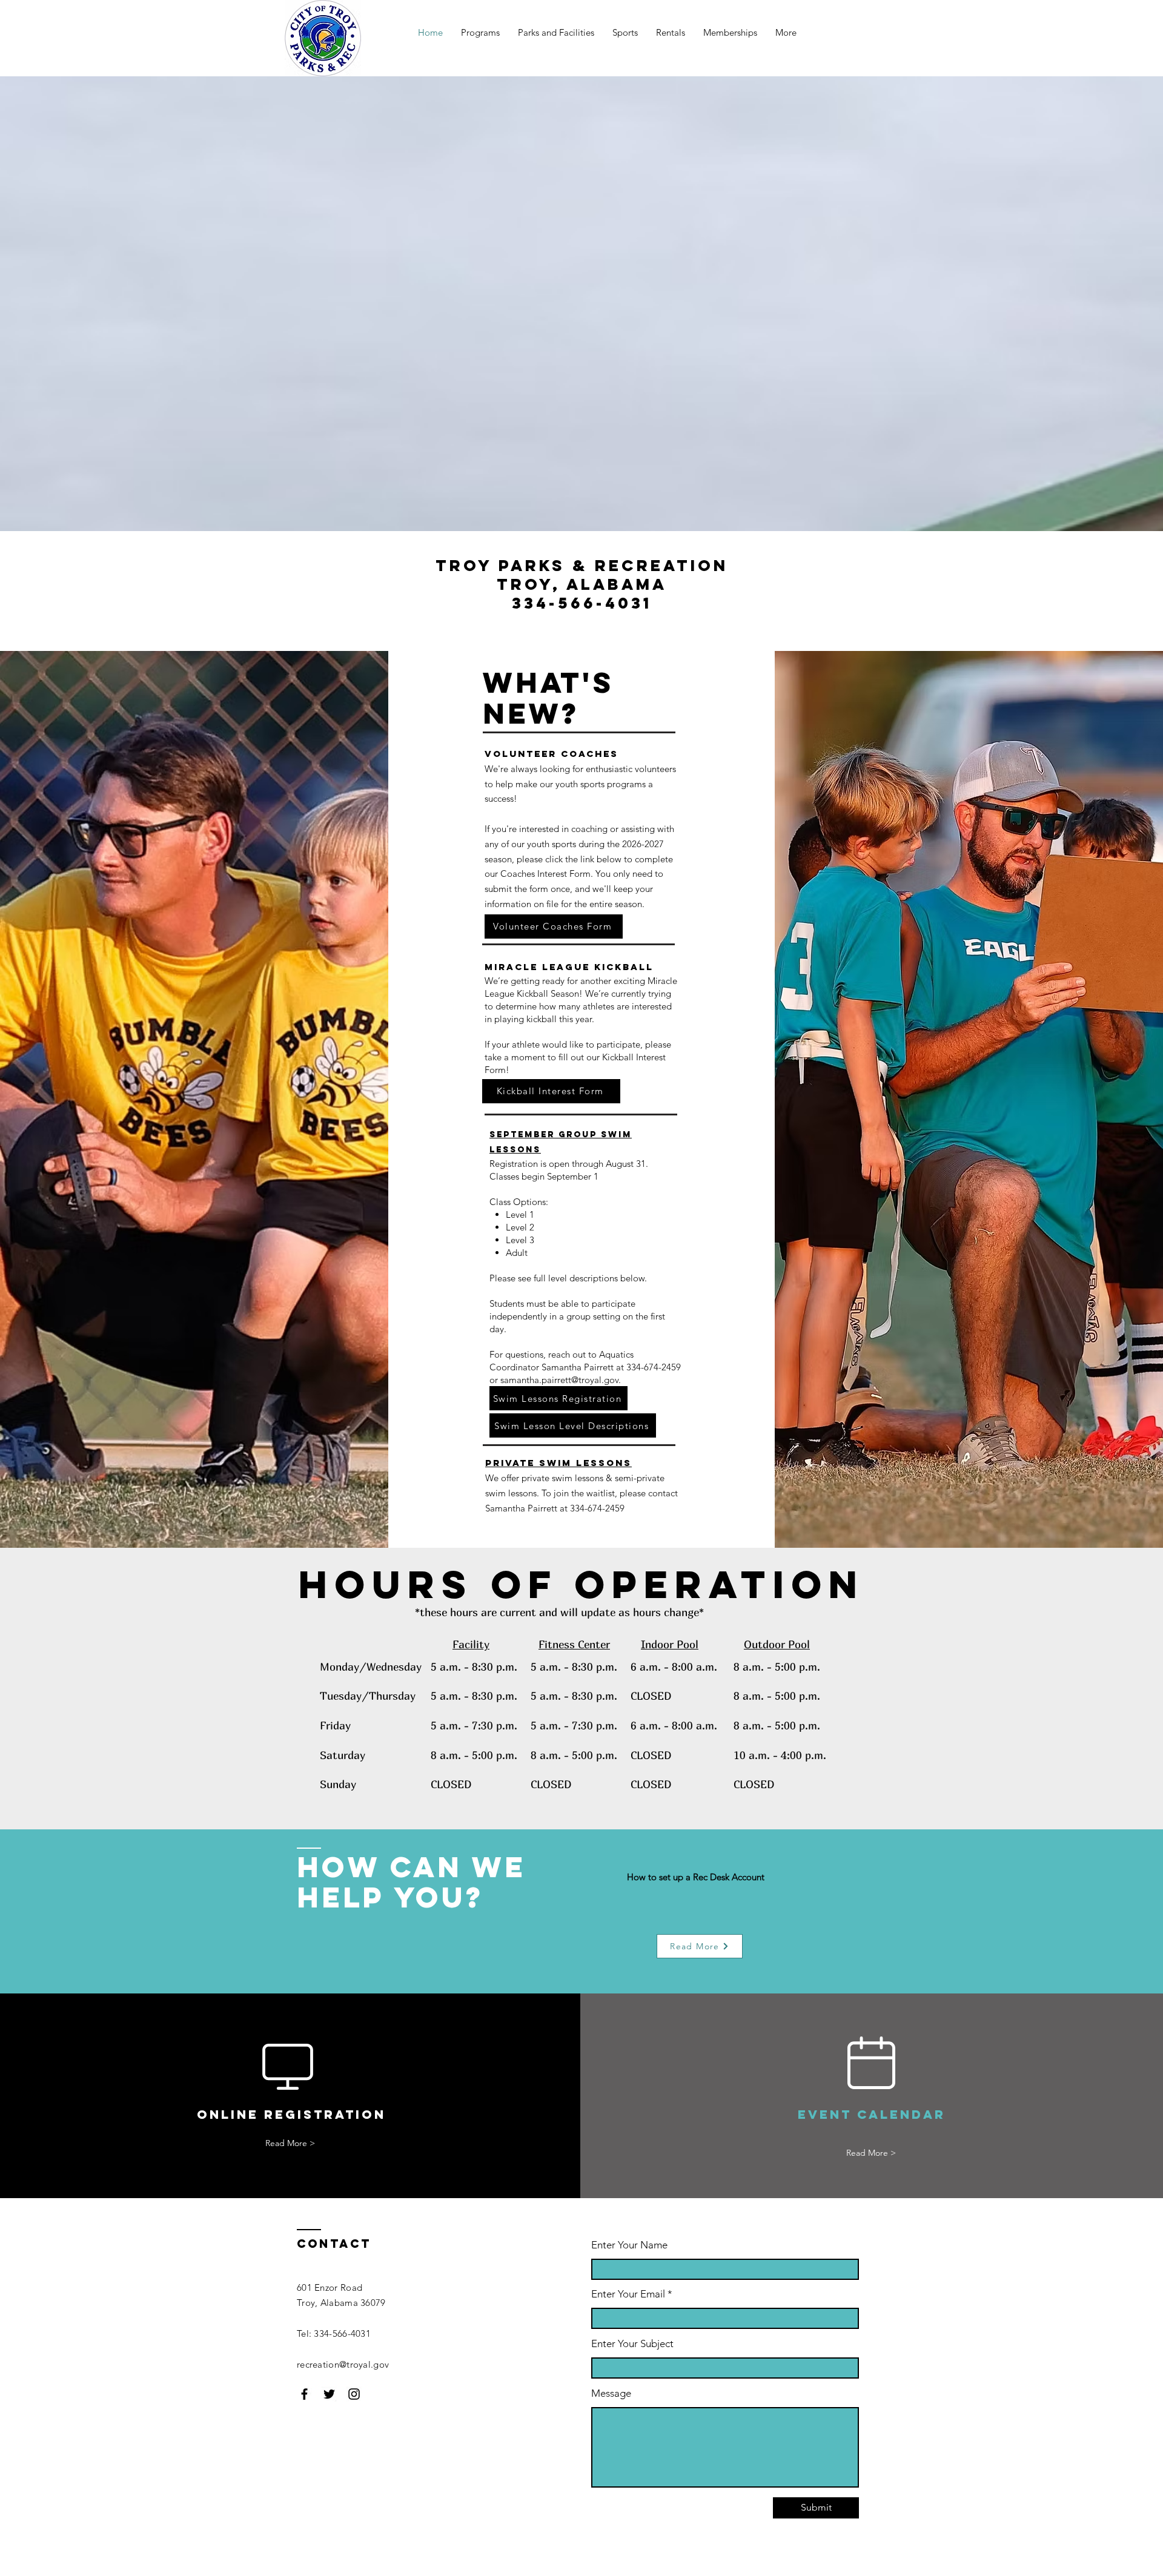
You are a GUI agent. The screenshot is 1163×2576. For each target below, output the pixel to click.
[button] (556, 33)
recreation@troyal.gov (343, 2364)
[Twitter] (329, 2394)
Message (611, 2393)
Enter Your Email (628, 2294)
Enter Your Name (629, 2245)
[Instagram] (354, 2394)
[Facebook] (304, 2394)
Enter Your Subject (632, 2344)
